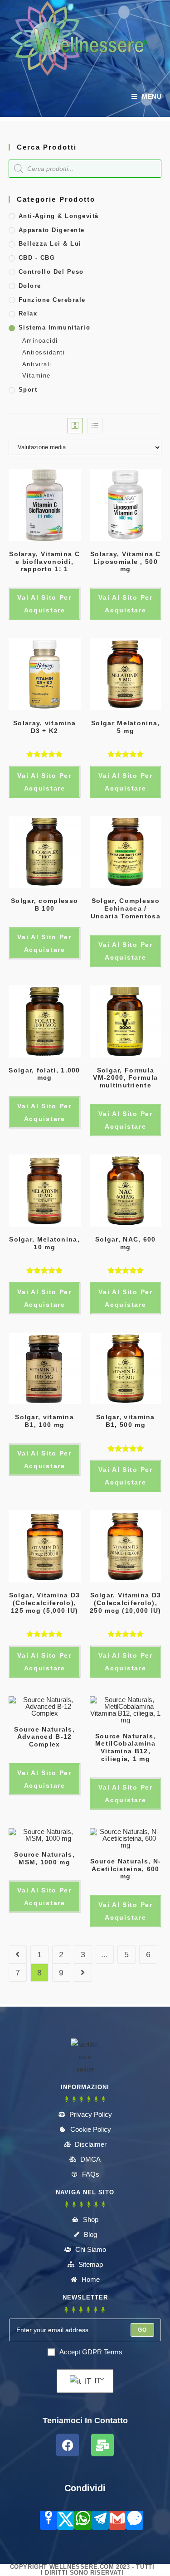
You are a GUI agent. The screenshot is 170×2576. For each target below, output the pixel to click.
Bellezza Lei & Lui (50, 244)
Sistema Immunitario (55, 327)
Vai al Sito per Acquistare (44, 782)
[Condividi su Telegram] (100, 2520)
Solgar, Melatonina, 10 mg (44, 1243)
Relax (28, 313)
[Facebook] (68, 2445)
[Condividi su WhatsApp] (83, 2520)
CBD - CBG (37, 258)
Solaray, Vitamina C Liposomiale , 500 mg (126, 562)
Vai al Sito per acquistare (44, 604)
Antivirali (37, 364)
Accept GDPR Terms (91, 2352)
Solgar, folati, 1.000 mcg (44, 1074)
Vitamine (36, 376)
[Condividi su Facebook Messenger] (135, 2520)
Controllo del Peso (51, 272)
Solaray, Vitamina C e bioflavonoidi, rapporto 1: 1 (44, 562)
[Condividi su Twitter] (66, 2520)
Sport (28, 390)
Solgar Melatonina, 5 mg (125, 727)
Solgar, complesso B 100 (44, 905)
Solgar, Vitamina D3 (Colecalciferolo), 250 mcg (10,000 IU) (126, 1603)
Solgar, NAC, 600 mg (126, 1243)
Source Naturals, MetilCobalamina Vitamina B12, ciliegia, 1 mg (126, 1747)
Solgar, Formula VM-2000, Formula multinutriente (125, 1078)
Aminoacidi (40, 341)
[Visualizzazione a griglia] (75, 426)
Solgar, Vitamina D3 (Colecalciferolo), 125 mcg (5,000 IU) (45, 1603)
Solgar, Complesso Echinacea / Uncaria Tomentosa (126, 908)
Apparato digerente (52, 230)
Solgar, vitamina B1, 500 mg (126, 1421)
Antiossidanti (44, 352)
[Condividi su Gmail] (117, 2520)
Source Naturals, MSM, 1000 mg (44, 1858)
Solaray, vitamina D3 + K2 (44, 727)
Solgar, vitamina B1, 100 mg (44, 1421)
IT (97, 2381)
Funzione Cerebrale (52, 300)
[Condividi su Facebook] (49, 2520)
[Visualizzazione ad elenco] (95, 426)
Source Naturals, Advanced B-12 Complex (44, 1737)
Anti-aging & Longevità (59, 216)
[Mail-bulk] (102, 2445)
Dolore (30, 286)
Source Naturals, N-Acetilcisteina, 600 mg (126, 1869)
